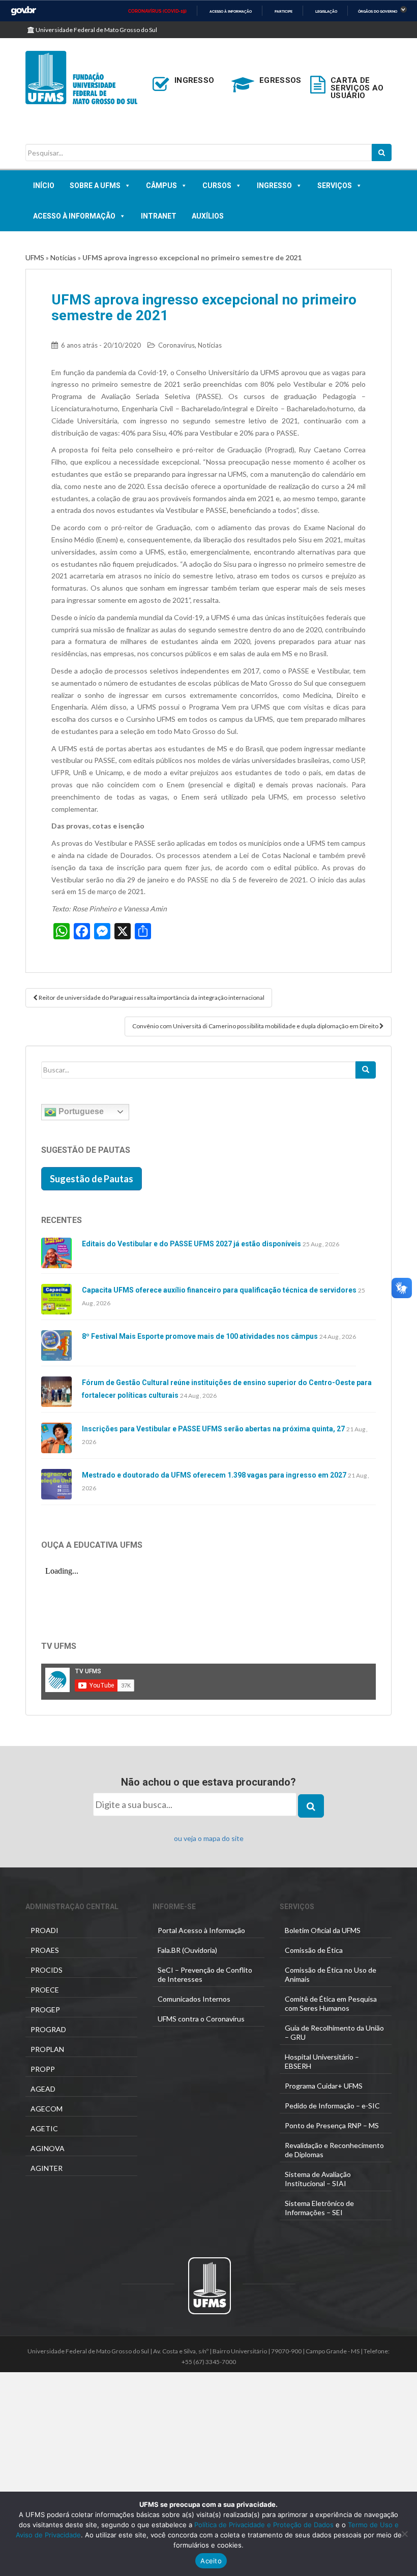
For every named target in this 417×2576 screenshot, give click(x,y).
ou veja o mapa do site (209, 1838)
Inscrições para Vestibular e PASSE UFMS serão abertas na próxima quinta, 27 (213, 1429)
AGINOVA (48, 2148)
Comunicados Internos (194, 1999)
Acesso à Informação (74, 216)
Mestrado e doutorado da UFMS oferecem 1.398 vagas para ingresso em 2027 (214, 1475)
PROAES (45, 1950)
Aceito (211, 2561)
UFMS (35, 257)
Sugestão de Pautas (92, 1179)
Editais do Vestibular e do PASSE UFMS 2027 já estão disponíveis (191, 1244)
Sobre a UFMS (95, 186)
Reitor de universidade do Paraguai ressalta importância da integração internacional (151, 998)
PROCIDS (47, 1970)
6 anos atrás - (101, 345)
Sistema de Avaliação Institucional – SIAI (318, 2179)
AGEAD (43, 2089)
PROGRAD (48, 2029)
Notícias (63, 257)
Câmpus (161, 186)
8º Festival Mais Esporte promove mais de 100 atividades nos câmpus (200, 1336)
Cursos (217, 186)
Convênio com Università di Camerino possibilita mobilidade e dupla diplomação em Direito (256, 1026)
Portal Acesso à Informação (201, 1930)
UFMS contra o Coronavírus (201, 2019)
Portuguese (80, 1111)
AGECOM (47, 2109)
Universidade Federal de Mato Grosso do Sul (96, 30)
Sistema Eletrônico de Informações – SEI (319, 2208)
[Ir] (366, 1070)
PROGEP (45, 2010)
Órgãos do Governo (378, 11)
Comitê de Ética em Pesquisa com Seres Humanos (331, 2003)
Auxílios (208, 216)
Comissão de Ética (314, 1950)
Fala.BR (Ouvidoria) (187, 1950)
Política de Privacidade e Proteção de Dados (264, 2525)
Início (44, 186)
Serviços (335, 186)
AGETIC (44, 2128)
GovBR (23, 11)
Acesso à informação (231, 11)
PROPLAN (47, 2049)
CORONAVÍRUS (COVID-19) (157, 11)
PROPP (43, 2069)
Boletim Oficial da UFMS (323, 1930)
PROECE (45, 1990)
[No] (404, 2534)
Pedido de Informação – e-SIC (332, 2106)
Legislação (326, 11)
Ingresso (274, 186)
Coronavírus (176, 345)
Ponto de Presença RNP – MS (332, 2125)
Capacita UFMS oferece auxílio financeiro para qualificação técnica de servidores (219, 1290)
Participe (284, 11)
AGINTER (47, 2168)
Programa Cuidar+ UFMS (324, 2086)
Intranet (159, 216)
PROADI (44, 1930)
